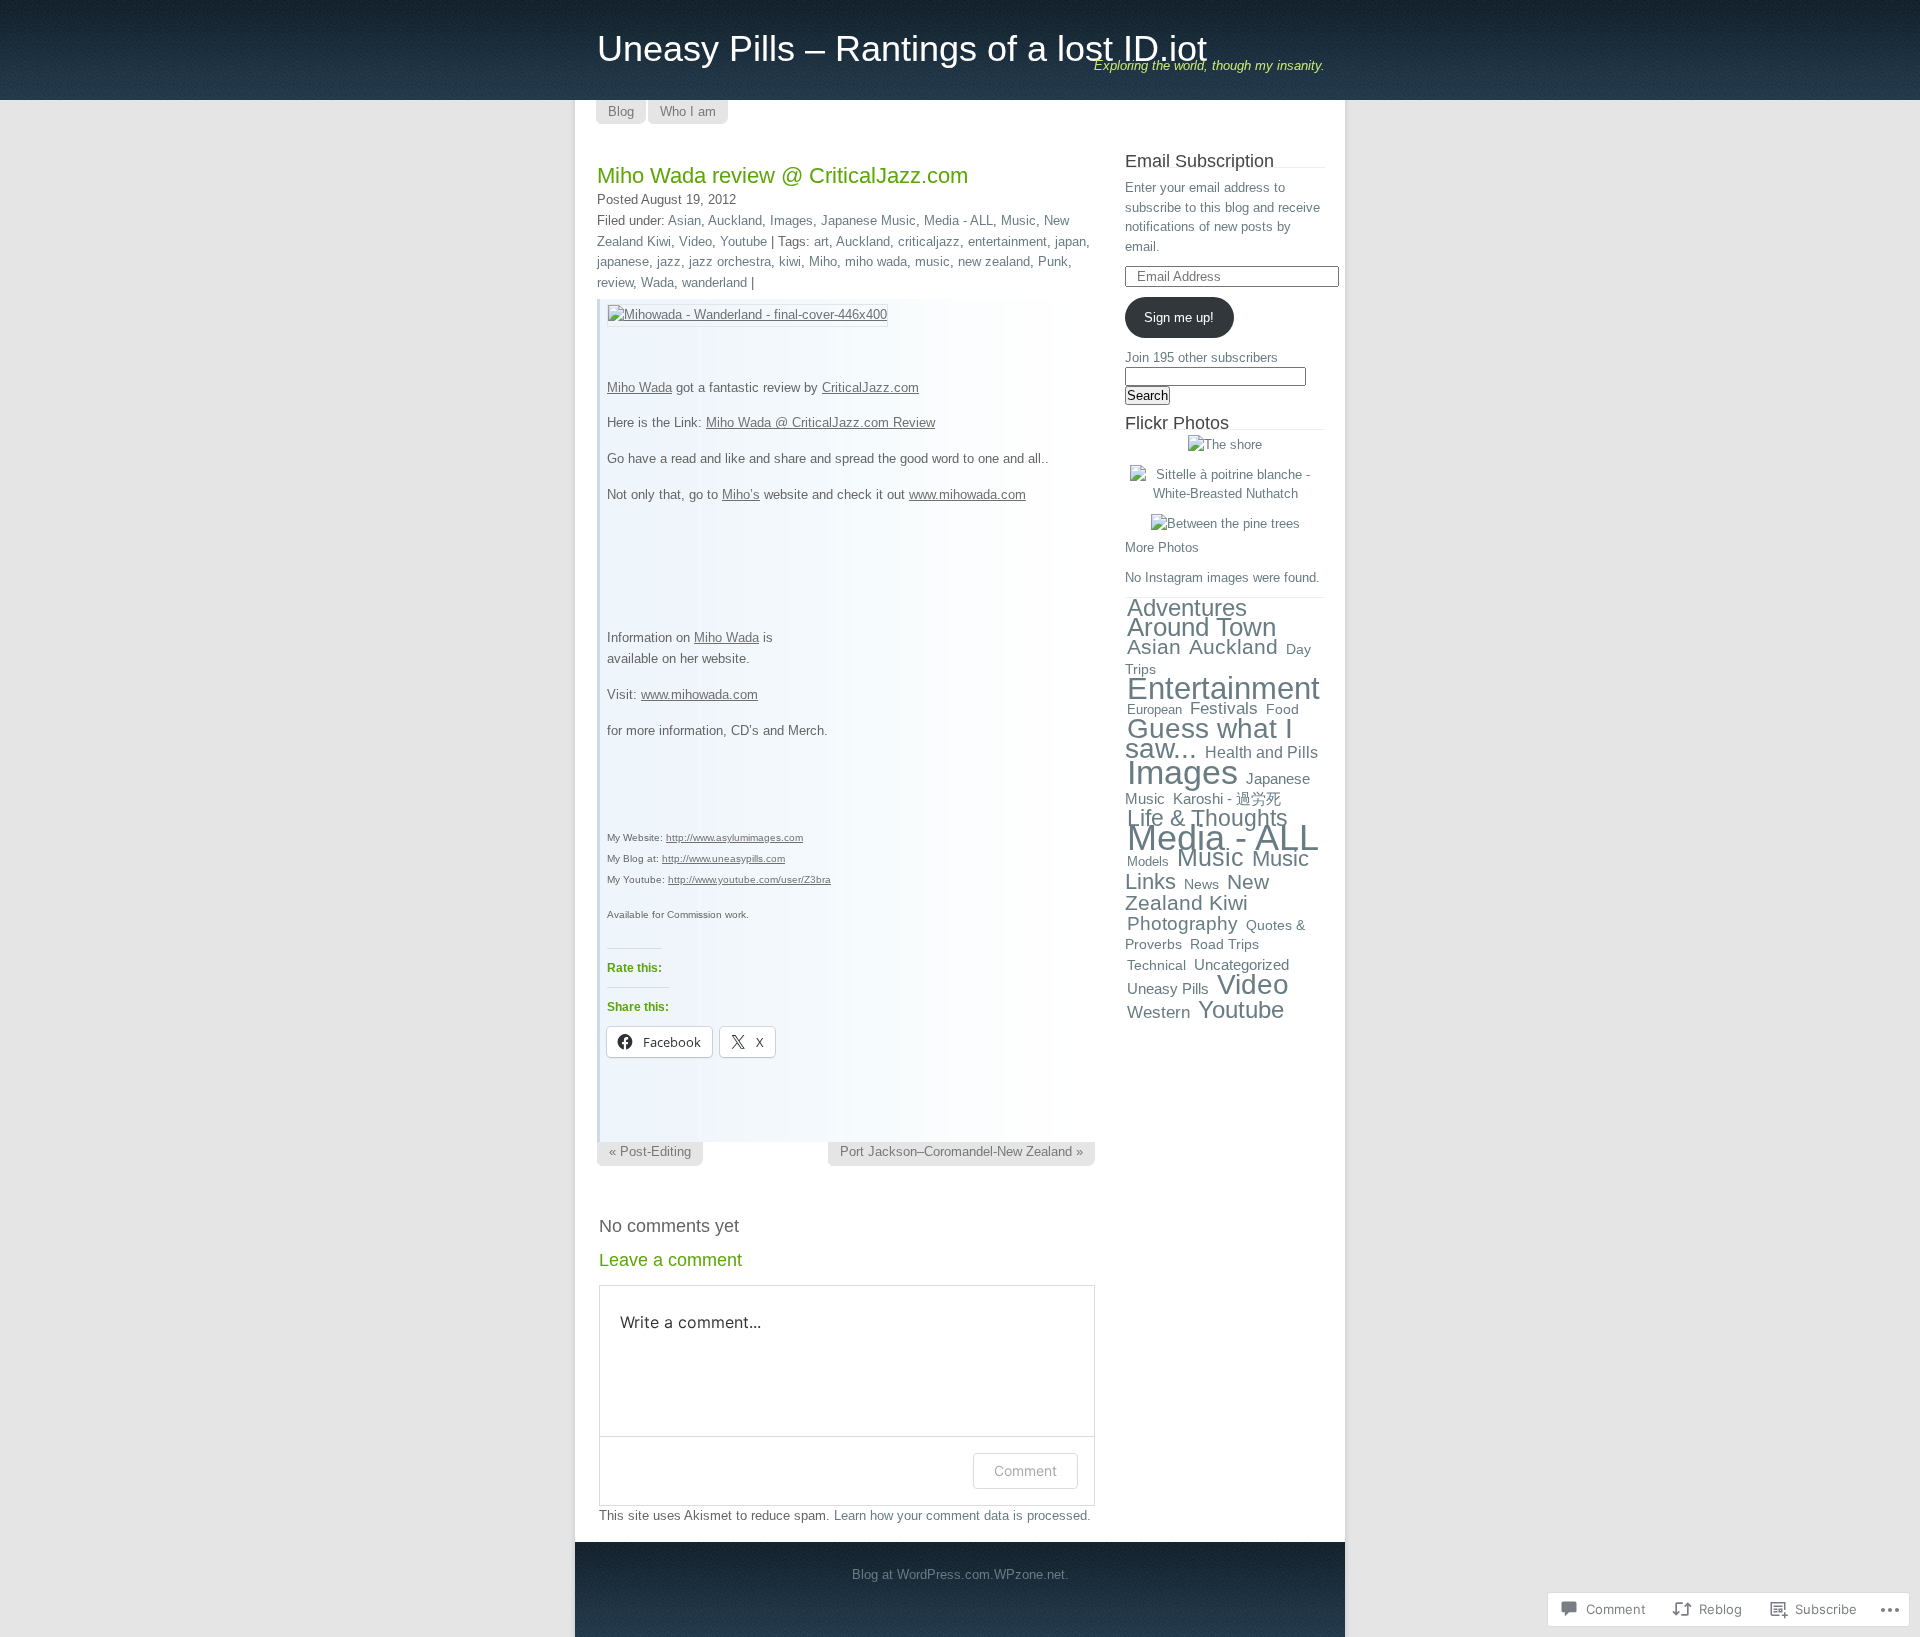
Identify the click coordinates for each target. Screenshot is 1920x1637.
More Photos (1162, 547)
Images (791, 220)
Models (1148, 861)
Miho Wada (639, 387)
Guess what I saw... (1209, 738)
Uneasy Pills (1168, 988)
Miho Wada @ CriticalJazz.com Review (820, 422)
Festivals (1224, 708)
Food (1282, 709)
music (932, 261)
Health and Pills (1261, 752)
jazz (669, 261)
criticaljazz (929, 241)
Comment (1025, 1470)
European (1154, 709)
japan (1070, 241)
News (1201, 884)
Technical (1156, 965)
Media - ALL (958, 220)
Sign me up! (1179, 317)
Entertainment (1223, 688)
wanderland (714, 282)
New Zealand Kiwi (1197, 893)
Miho (823, 261)
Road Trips (1224, 944)
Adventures (1187, 607)
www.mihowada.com (967, 494)
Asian (684, 220)
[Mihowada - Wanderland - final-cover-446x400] (747, 314)
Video (695, 241)
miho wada (876, 261)
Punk (1053, 261)
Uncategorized (1241, 964)
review (615, 282)
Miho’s (741, 494)
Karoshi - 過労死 (1227, 799)
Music (1018, 220)
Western (1158, 1012)
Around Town (1201, 627)
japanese (623, 261)
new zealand (994, 261)
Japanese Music (868, 220)
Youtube (743, 241)
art (821, 241)
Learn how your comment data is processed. (962, 1515)
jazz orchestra (730, 261)
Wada (657, 282)
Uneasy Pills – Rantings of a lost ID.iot (902, 48)
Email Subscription (1199, 161)
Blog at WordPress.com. (923, 1574)
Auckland (735, 220)
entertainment (1007, 241)
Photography (1182, 923)
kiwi (790, 261)
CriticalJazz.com (870, 387)
